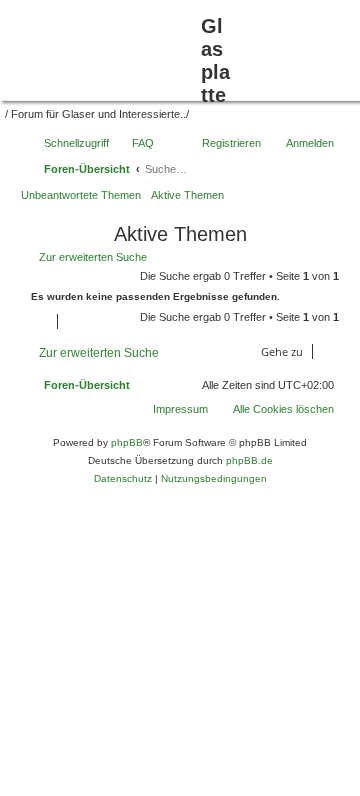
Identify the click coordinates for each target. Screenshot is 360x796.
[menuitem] (274, 409)
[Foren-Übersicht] (103, 48)
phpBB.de (249, 460)
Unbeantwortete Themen (81, 195)
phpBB (127, 442)
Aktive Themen (187, 195)
